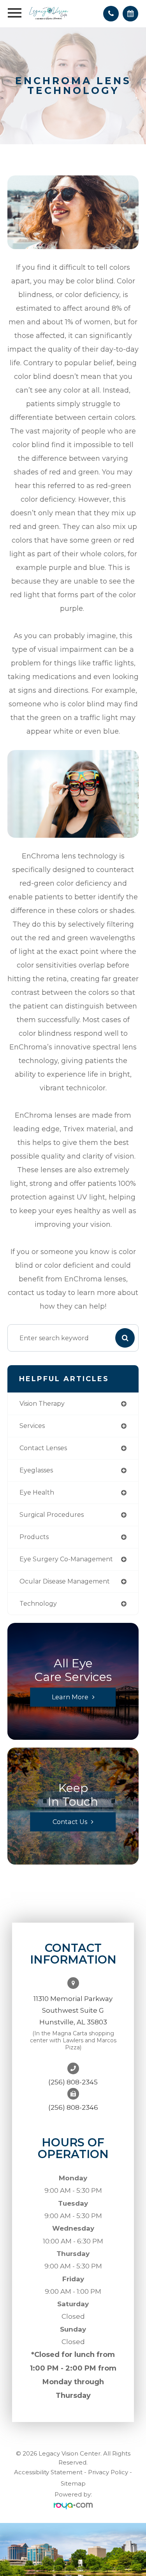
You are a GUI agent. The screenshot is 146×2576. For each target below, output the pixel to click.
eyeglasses (36, 1470)
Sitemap (73, 2483)
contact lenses (43, 1448)
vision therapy (42, 1404)
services (32, 1426)
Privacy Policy (108, 2472)
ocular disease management (65, 1581)
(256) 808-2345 (73, 2082)
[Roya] (73, 2506)
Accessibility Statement (48, 2472)
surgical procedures (52, 1515)
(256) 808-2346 (73, 2107)
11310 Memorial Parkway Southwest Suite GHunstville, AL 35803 (73, 2010)
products (34, 1537)
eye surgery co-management (66, 1559)
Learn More (70, 1697)
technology (38, 1604)
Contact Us (70, 1822)
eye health (37, 1492)
